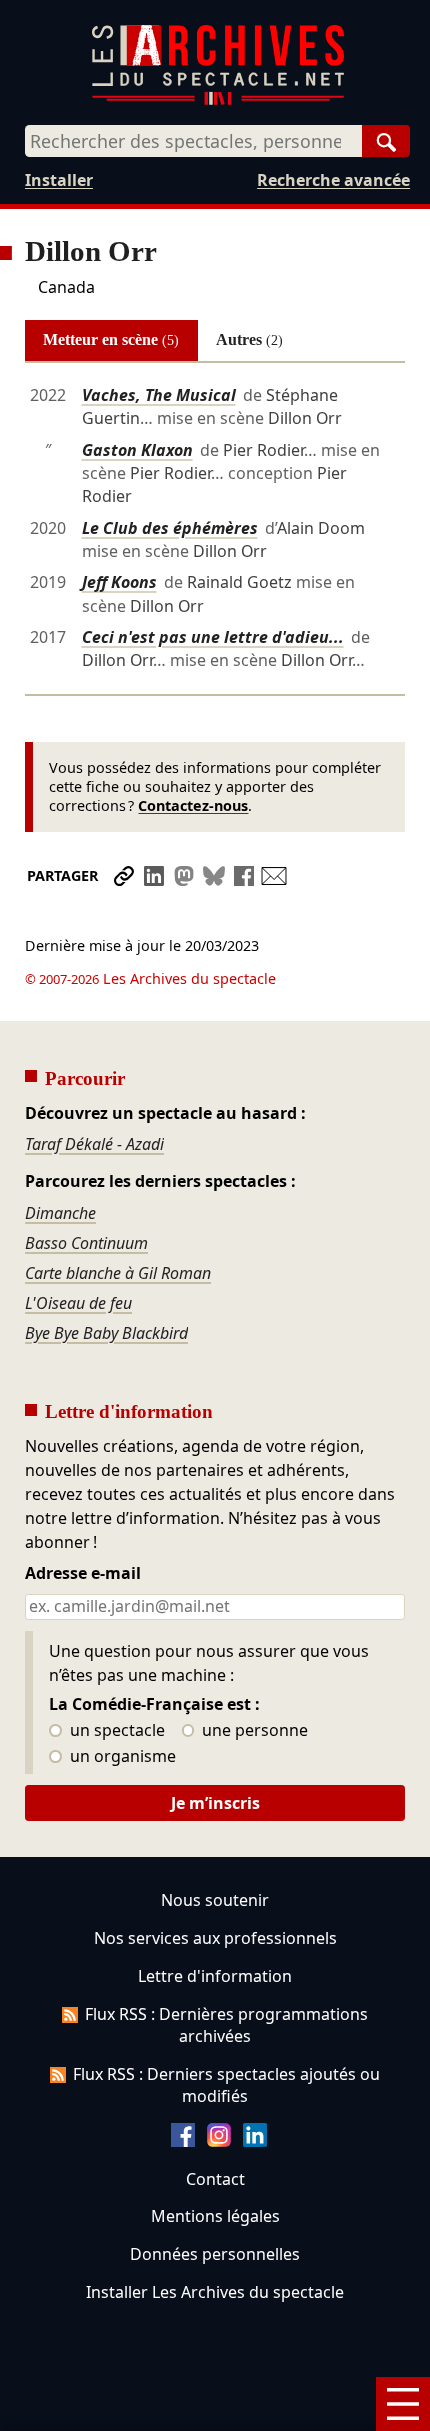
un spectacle (115, 1731)
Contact (215, 2179)
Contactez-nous (193, 805)
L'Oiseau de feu (78, 1303)
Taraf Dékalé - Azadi (94, 1144)
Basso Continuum (86, 1243)
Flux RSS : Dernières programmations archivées (226, 2025)
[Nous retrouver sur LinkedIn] (255, 2141)
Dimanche (60, 1213)
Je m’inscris (215, 1803)
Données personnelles (215, 2254)
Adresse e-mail (83, 1574)
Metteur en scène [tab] (111, 339)
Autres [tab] (249, 339)
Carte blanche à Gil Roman (118, 1273)
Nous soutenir (215, 1900)
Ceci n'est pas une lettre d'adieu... (213, 637)
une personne (253, 1731)
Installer (59, 180)
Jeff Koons (119, 582)
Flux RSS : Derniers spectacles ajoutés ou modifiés (226, 2085)
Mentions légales (215, 2216)
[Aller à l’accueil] (218, 100)
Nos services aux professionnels (215, 1938)
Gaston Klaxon (137, 450)
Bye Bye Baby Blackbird (106, 1333)
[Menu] (403, 2404)
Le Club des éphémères (170, 528)
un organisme (121, 1757)
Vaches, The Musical (159, 395)
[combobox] (193, 141)
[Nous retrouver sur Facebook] (183, 2141)
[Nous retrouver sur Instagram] (219, 2141)
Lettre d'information (215, 1976)
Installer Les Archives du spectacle (215, 2292)
